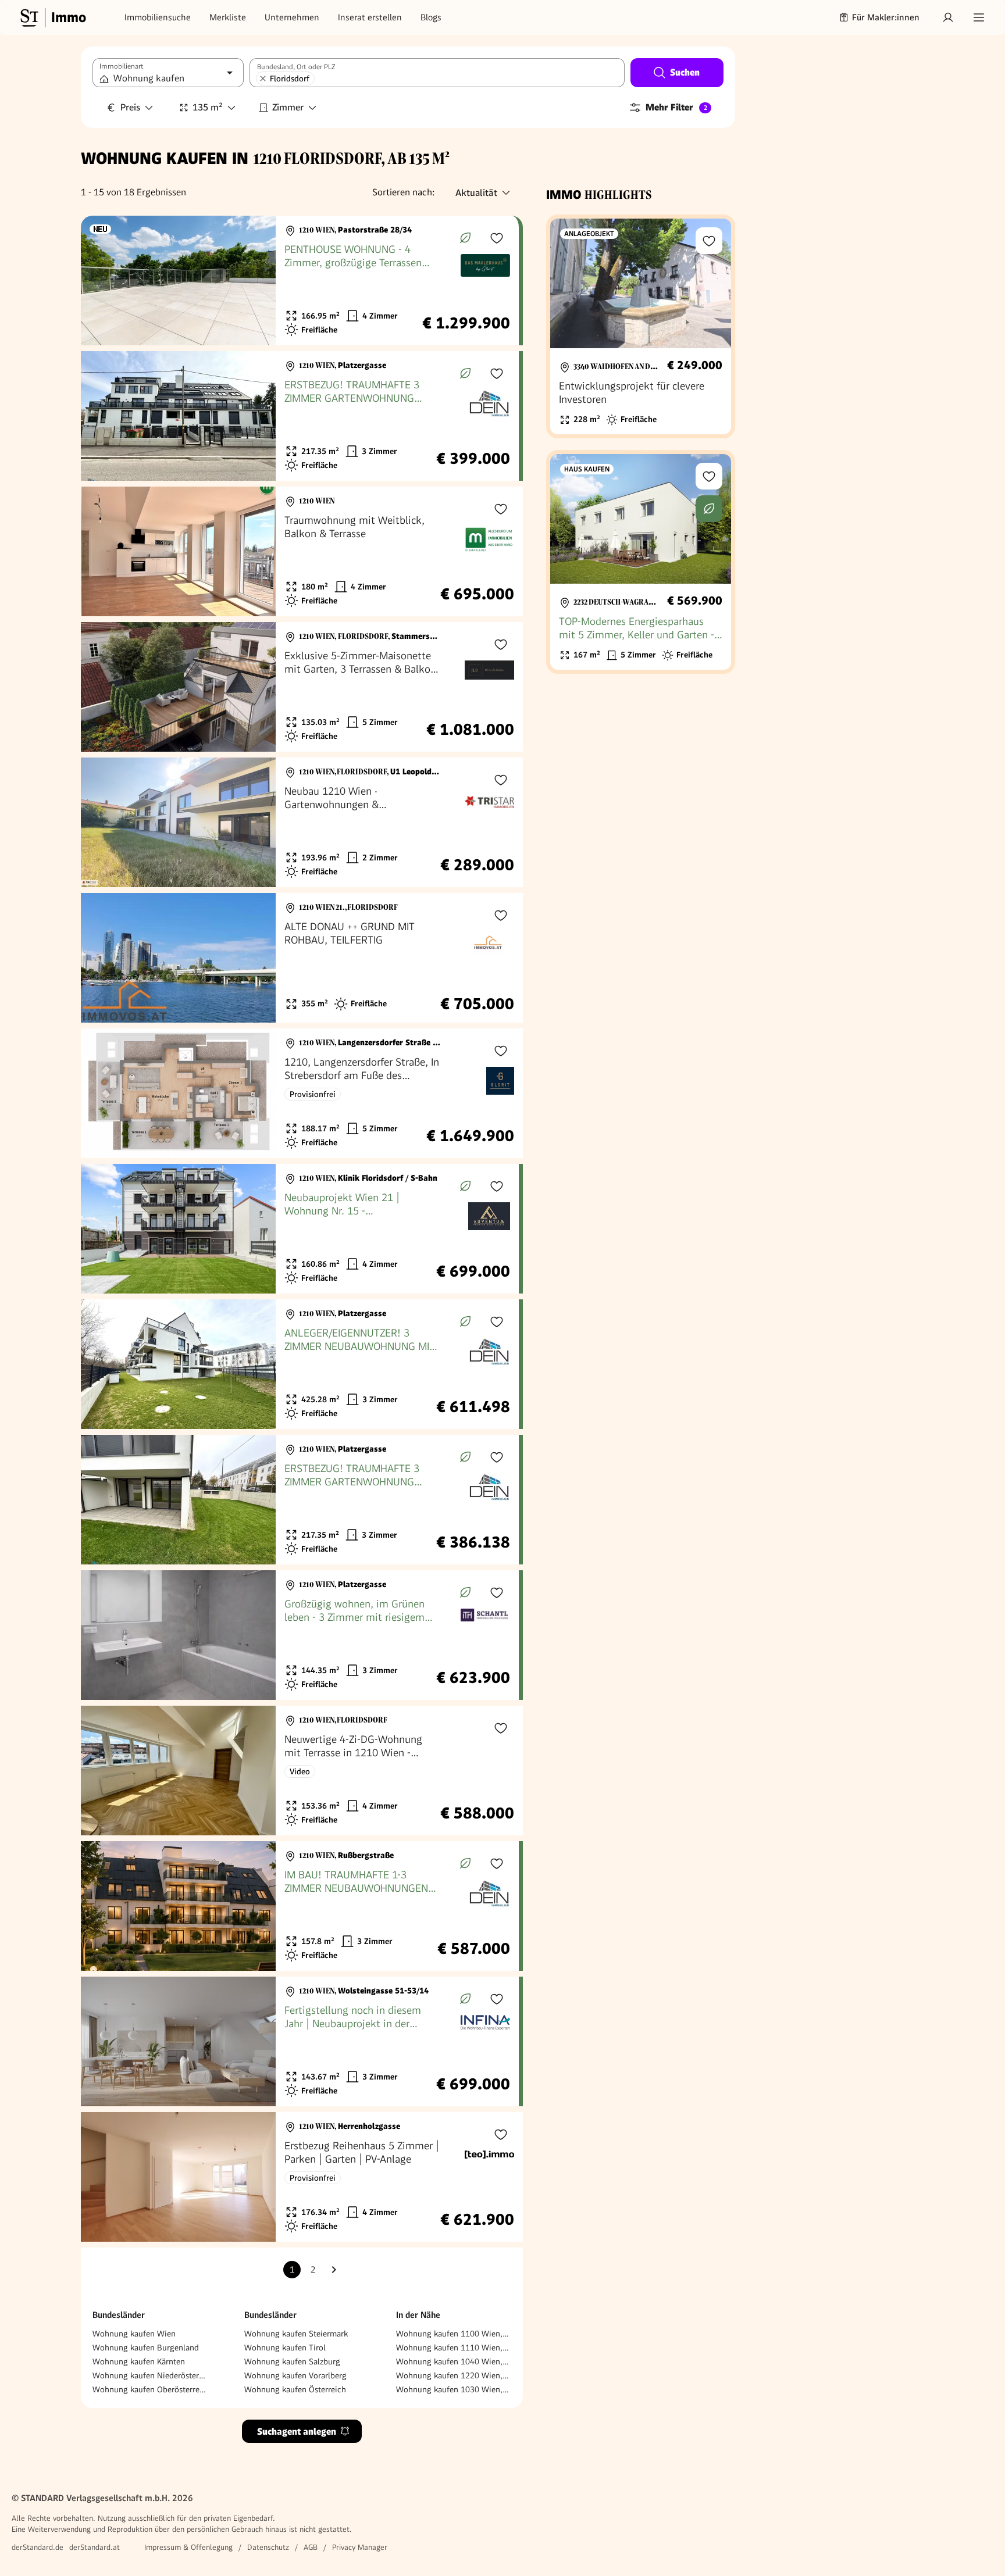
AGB (311, 2547)
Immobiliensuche (158, 17)
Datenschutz (268, 2547)
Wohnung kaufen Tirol (285, 2348)
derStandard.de (38, 2547)
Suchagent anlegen (297, 2432)
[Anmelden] (948, 17)
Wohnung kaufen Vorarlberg (295, 2375)
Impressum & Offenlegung (188, 2547)
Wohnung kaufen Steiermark (296, 2334)
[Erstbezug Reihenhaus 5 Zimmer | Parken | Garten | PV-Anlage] (302, 2177)
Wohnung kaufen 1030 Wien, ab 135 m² (454, 2389)
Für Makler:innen (886, 17)
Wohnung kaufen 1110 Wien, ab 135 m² (454, 2348)
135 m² (208, 107)
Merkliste (228, 17)
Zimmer (288, 107)
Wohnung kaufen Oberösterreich (150, 2389)
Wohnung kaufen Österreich (295, 2389)
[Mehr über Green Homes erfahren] (465, 238)
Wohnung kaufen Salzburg (292, 2361)
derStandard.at (95, 2547)
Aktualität (476, 193)
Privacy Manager (360, 2547)
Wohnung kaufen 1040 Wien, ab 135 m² (454, 2361)
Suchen (685, 72)
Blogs (431, 17)
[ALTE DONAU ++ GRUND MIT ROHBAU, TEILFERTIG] (302, 958)
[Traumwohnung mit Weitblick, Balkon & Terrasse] (302, 551)
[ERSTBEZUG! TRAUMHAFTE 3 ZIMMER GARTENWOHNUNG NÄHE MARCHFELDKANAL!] (300, 416)
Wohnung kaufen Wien (134, 2334)
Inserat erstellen (370, 17)
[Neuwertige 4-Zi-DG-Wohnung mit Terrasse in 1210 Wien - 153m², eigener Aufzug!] (302, 1771)
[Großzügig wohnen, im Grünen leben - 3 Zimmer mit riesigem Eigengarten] (300, 1635)
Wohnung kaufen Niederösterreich (150, 2375)
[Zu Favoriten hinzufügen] (497, 238)
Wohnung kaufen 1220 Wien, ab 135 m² (454, 2375)
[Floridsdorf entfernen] (263, 78)
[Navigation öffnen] (979, 17)
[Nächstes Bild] (256, 281)
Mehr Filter (676, 107)
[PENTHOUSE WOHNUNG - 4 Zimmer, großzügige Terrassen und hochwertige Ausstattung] (300, 281)
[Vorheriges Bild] (101, 281)
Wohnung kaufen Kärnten (139, 2361)
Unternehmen (292, 17)
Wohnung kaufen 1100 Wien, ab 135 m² (454, 2334)
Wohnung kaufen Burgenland (146, 2348)
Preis (130, 107)
